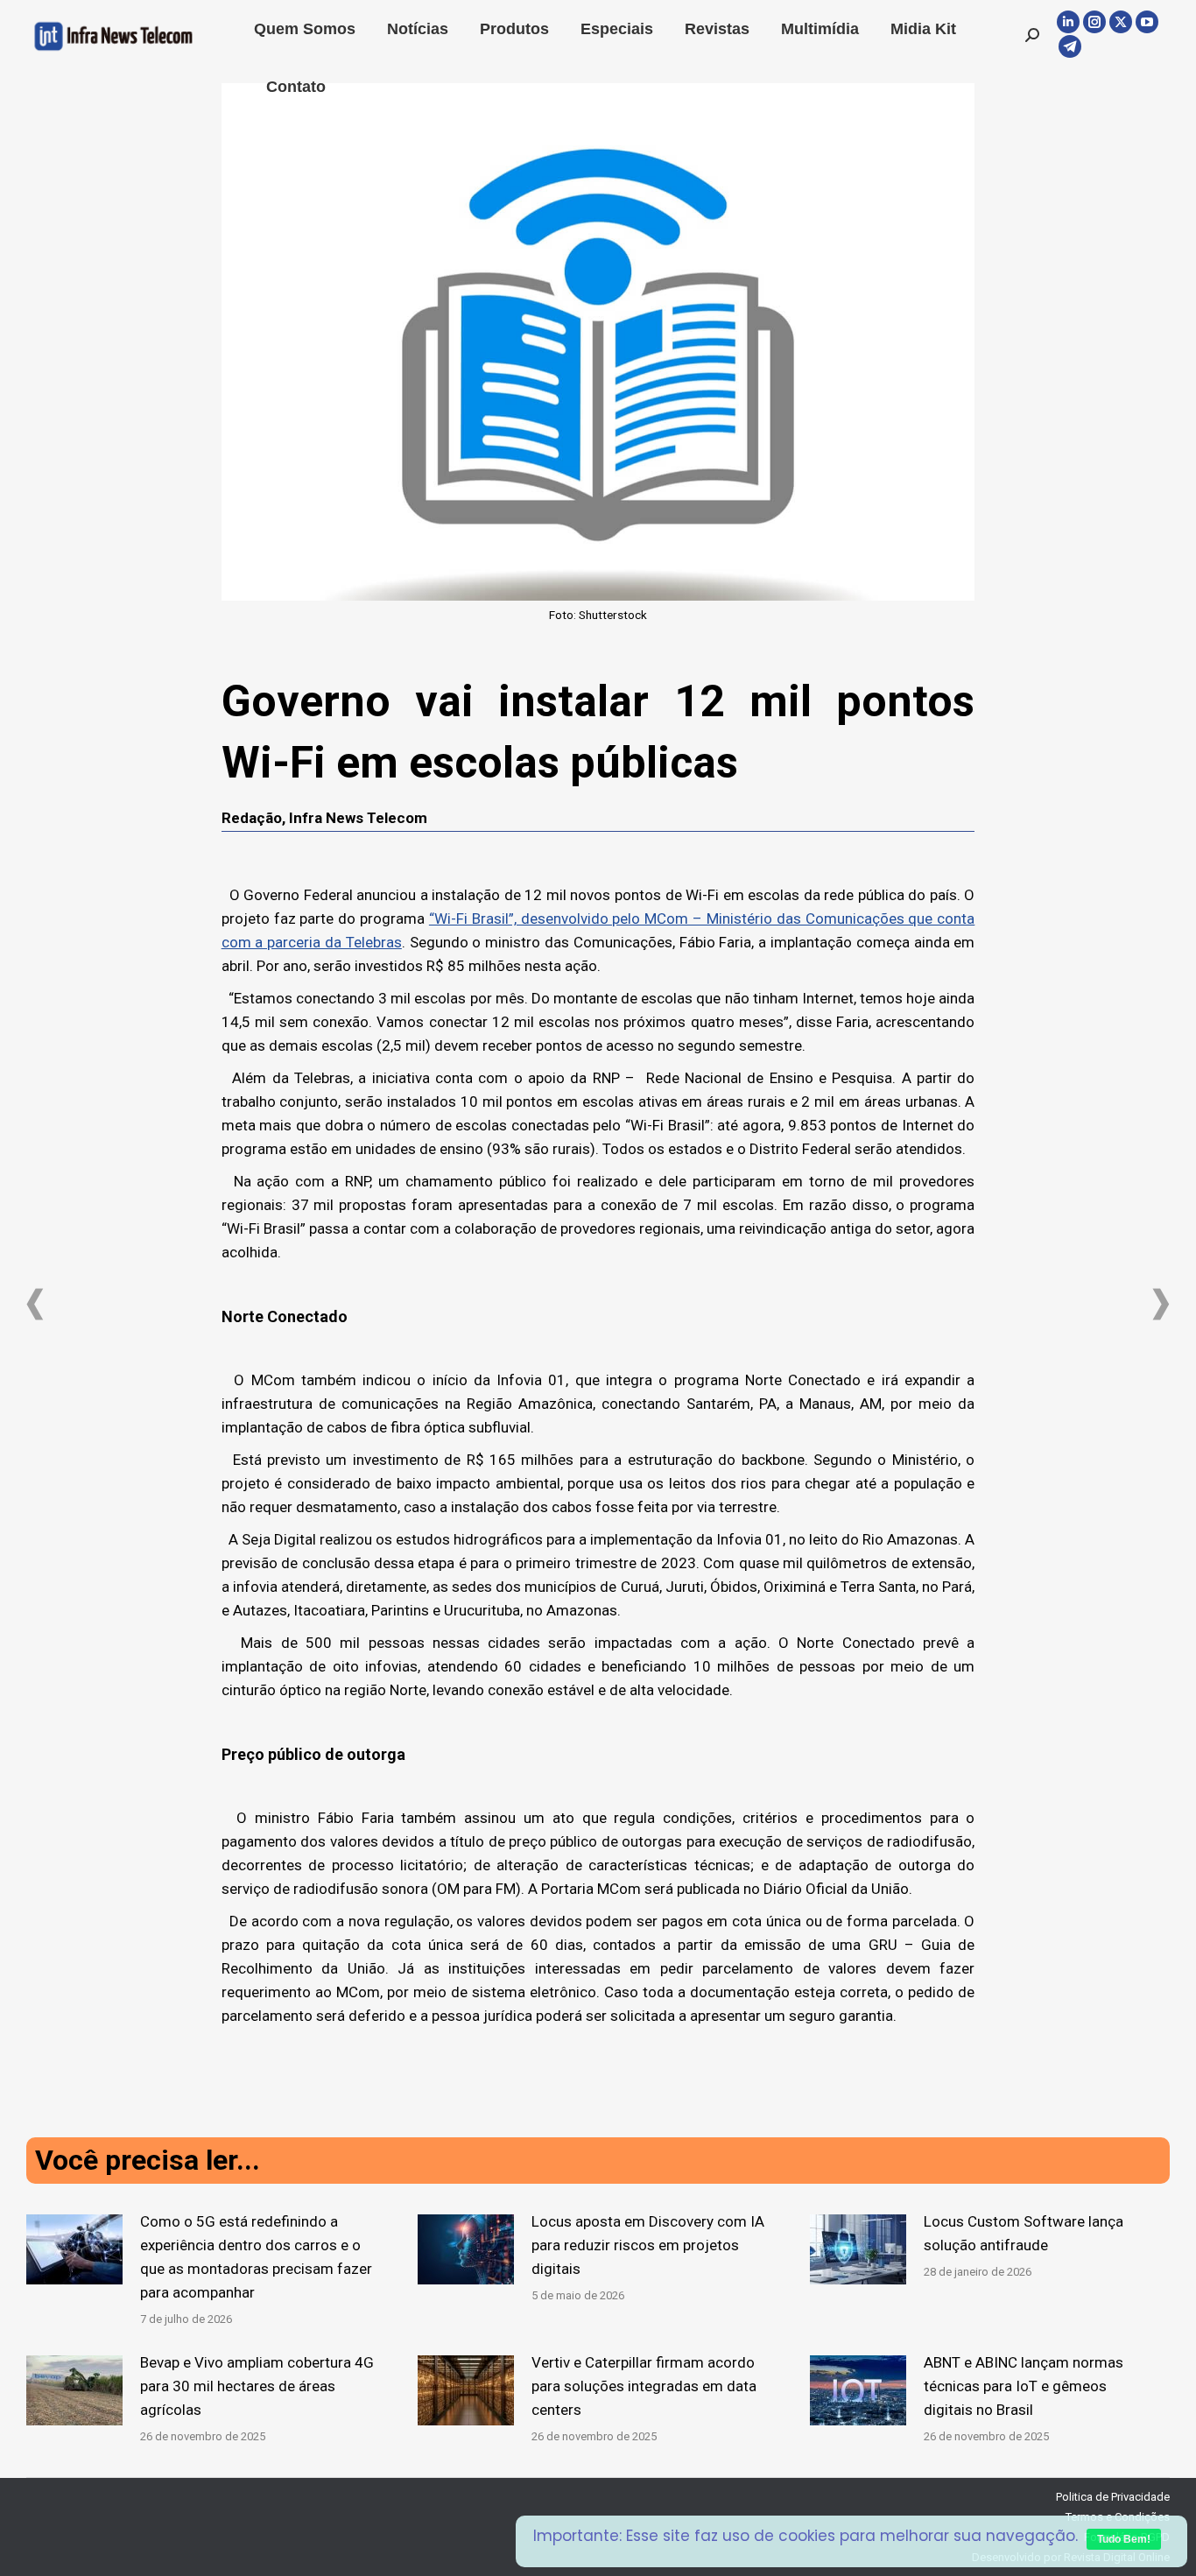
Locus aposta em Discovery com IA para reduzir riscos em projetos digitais (648, 2245)
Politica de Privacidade (1113, 2497)
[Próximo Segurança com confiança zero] (1161, 1304)
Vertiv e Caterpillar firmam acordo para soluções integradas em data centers (644, 2386)
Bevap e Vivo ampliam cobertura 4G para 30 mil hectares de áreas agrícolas (257, 2386)
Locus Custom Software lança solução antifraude (1024, 2233)
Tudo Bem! (1124, 2539)
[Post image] (74, 2249)
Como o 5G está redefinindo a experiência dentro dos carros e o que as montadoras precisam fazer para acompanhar (256, 2257)
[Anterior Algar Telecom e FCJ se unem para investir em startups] (35, 1304)
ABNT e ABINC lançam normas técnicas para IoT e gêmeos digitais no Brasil (1024, 2386)
